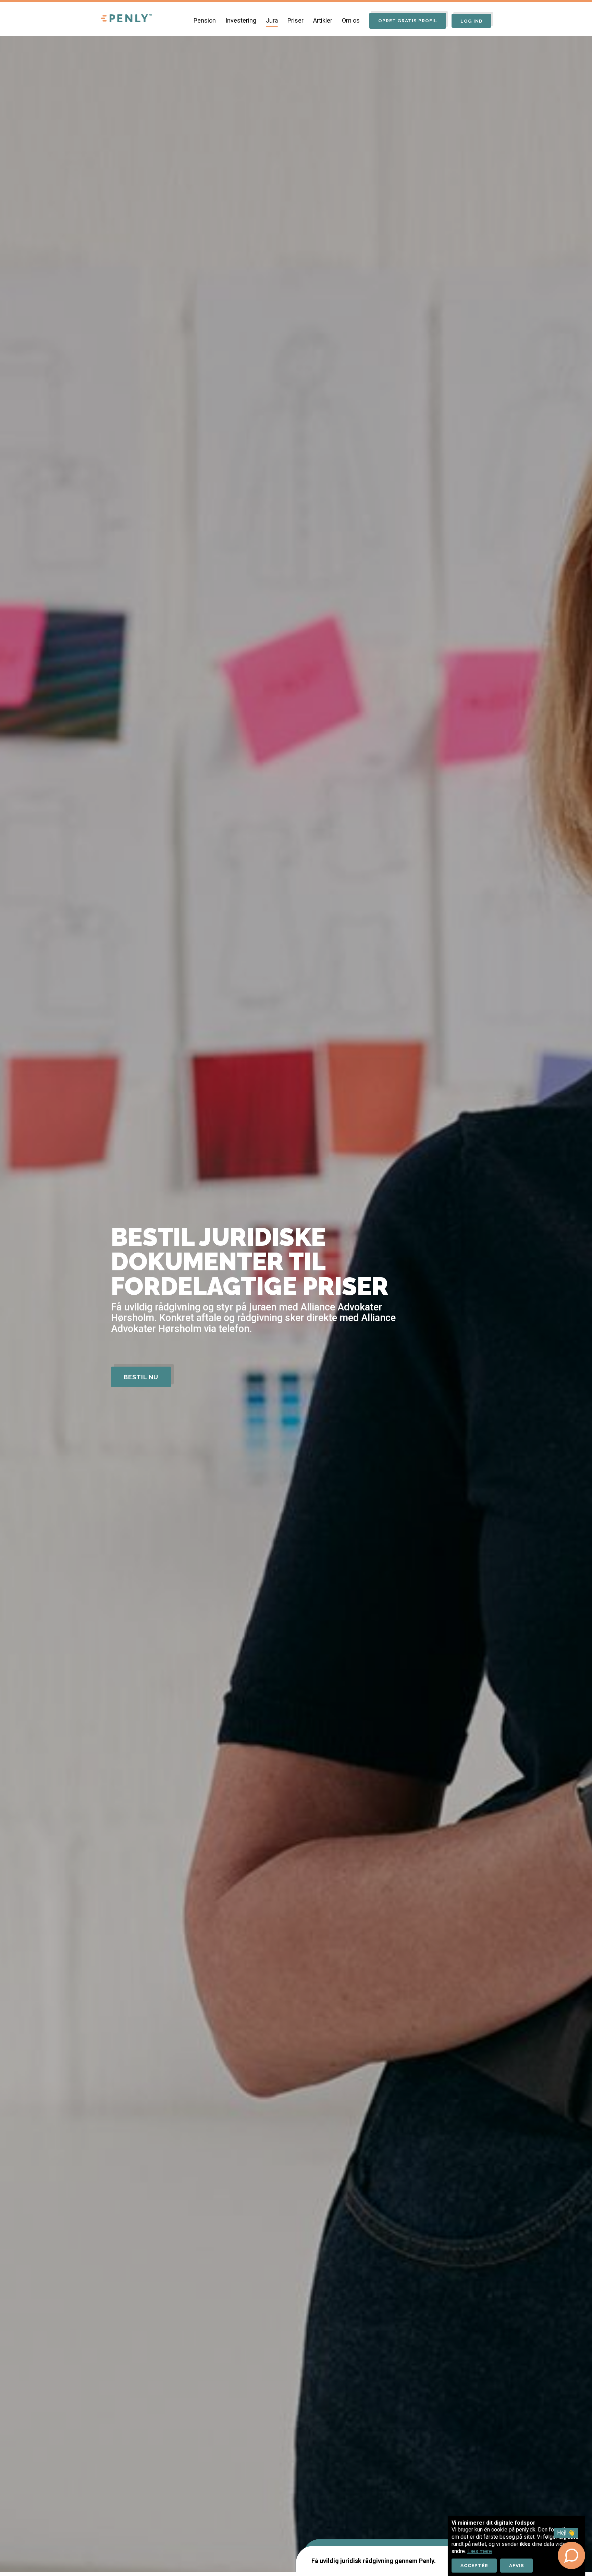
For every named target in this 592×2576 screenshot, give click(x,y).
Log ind (472, 21)
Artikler (323, 20)
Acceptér (474, 2565)
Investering (241, 20)
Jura (272, 20)
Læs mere (480, 2551)
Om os (351, 20)
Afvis (517, 2565)
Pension (205, 20)
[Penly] (126, 19)
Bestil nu (141, 1377)
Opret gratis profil (408, 21)
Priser (295, 20)
